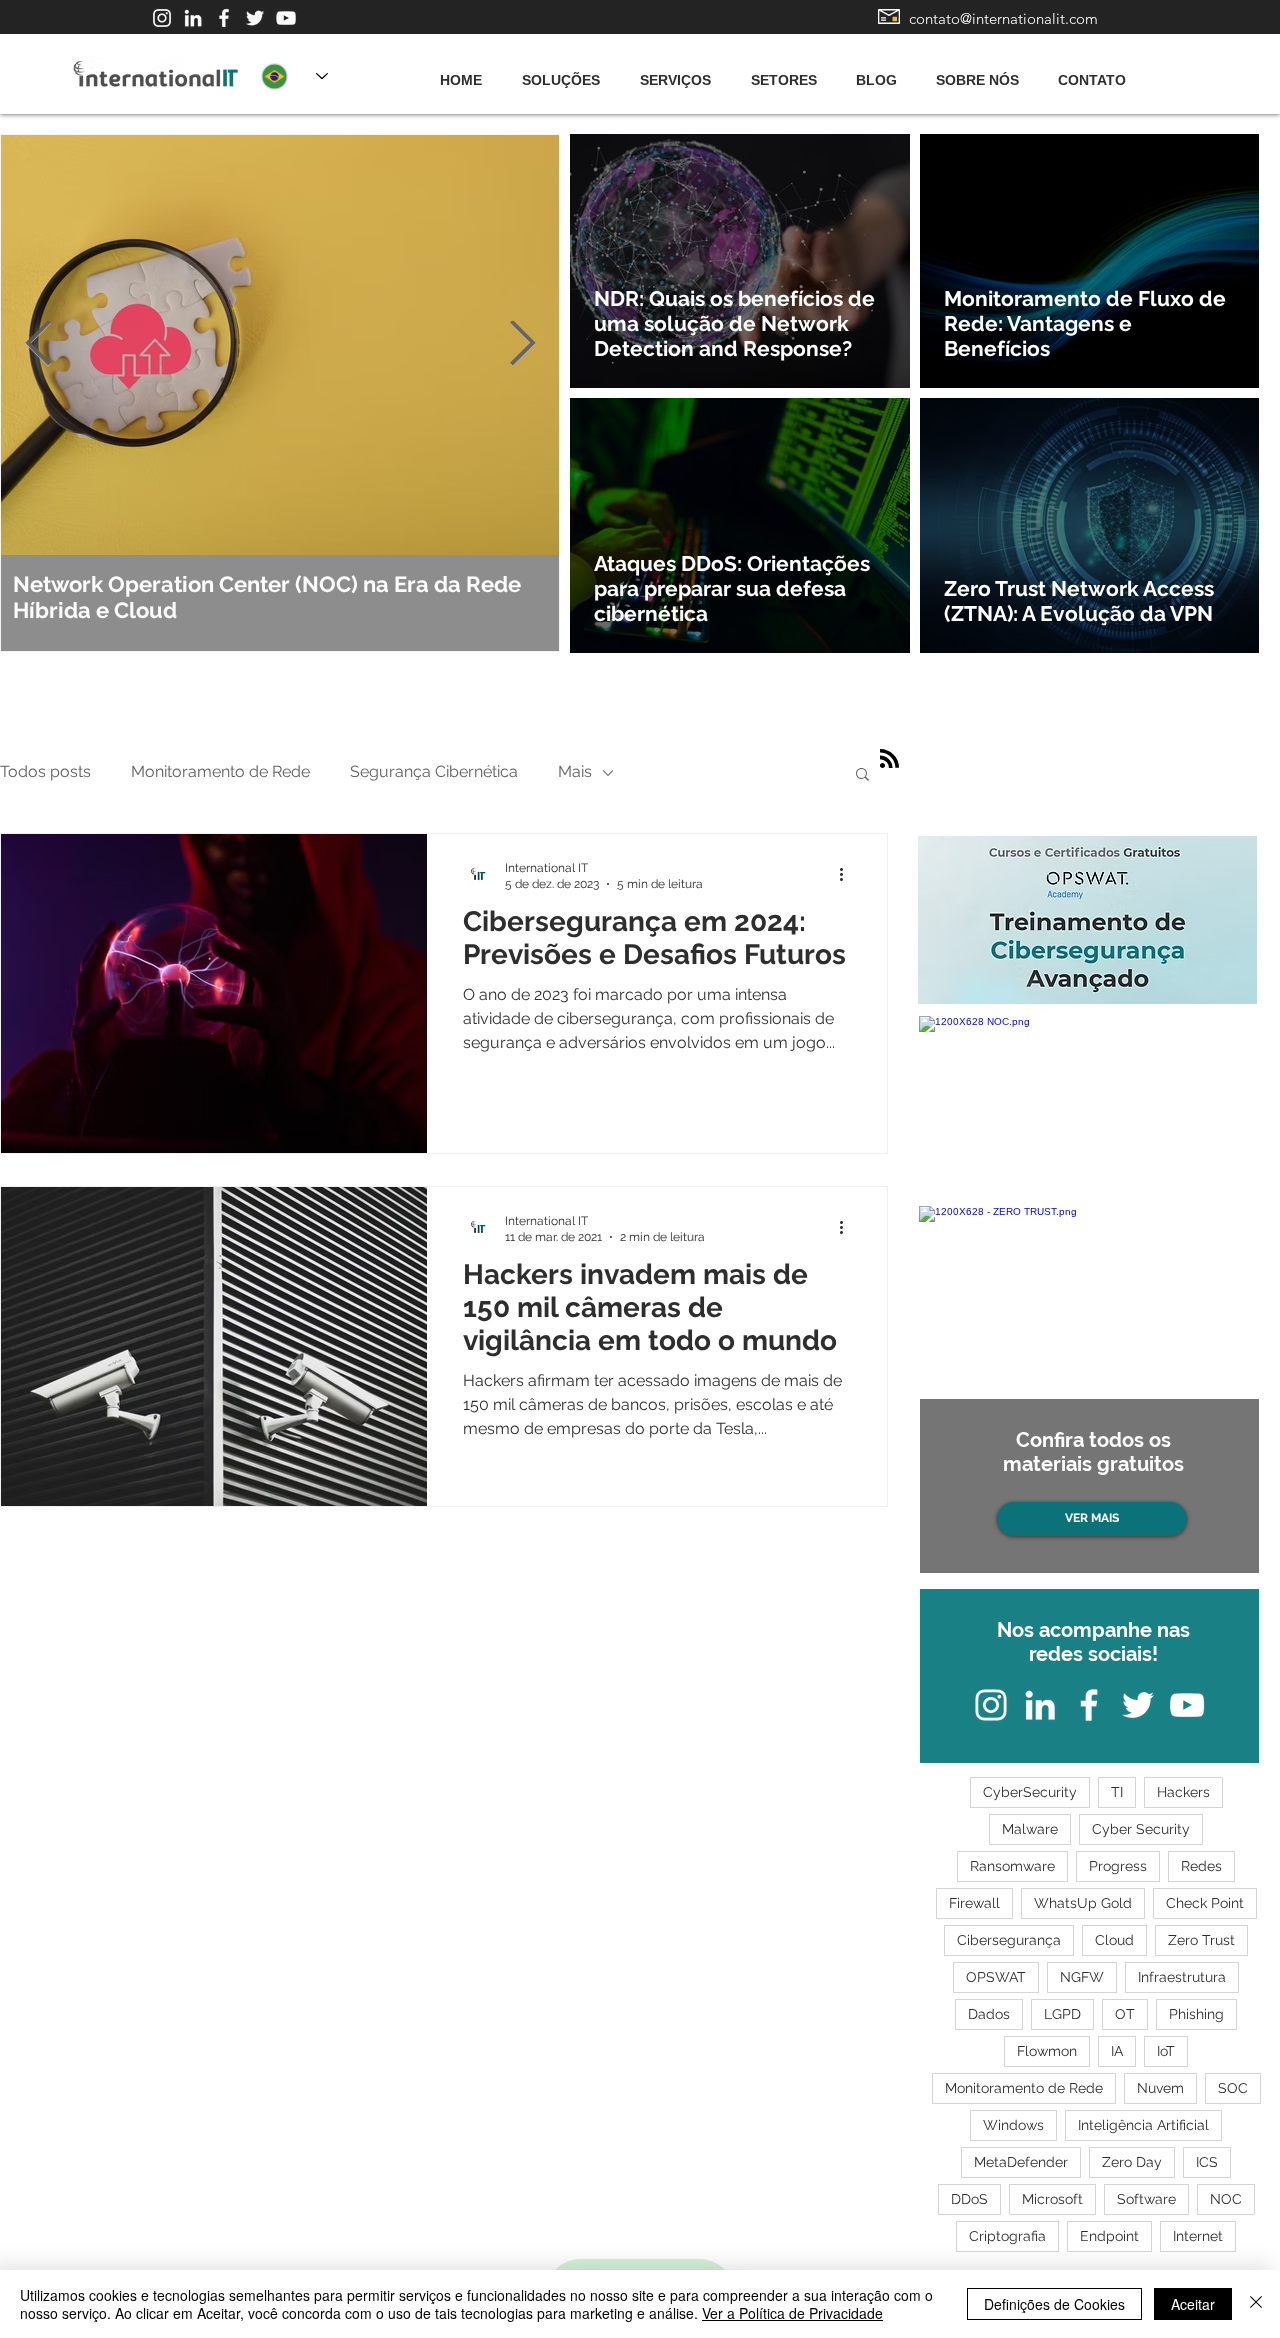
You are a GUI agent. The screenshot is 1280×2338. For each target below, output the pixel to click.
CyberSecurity (1030, 1792)
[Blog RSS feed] (889, 759)
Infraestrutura (1182, 1977)
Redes (1201, 1866)
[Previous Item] (38, 344)
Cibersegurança (1009, 1940)
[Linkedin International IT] (193, 18)
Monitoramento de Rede (220, 771)
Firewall (974, 1903)
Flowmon (1047, 2051)
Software (1146, 2199)
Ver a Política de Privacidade (792, 2313)
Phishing (1196, 2014)
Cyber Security (1141, 1829)
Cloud (1114, 1940)
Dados (989, 2014)
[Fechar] (1256, 2304)
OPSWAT (996, 1977)
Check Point (1205, 1903)
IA (1117, 2051)
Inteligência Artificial (1143, 2125)
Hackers (1183, 1792)
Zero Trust (1201, 1940)
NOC (1226, 2199)
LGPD (1062, 2014)
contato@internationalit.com (1003, 18)
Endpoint (1109, 2236)
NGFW (1082, 1977)
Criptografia (1007, 2236)
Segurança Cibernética (434, 771)
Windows (1013, 2125)
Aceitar (1193, 2304)
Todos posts (45, 771)
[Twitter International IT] (255, 18)
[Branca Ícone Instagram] (162, 18)
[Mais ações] (848, 875)
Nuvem (1160, 2088)
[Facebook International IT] (224, 18)
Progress (1118, 1866)
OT (1125, 2014)
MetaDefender (1021, 2162)
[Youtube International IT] (286, 18)
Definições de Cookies (1054, 2304)
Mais (575, 771)
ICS (1207, 2162)
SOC (1233, 2088)
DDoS (969, 2199)
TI (1117, 1792)
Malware (1030, 1829)
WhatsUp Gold (1083, 1903)
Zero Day (1132, 2162)
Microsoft (1052, 2199)
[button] (862, 775)
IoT (1166, 2051)
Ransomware (1012, 1866)
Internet (1198, 2236)
